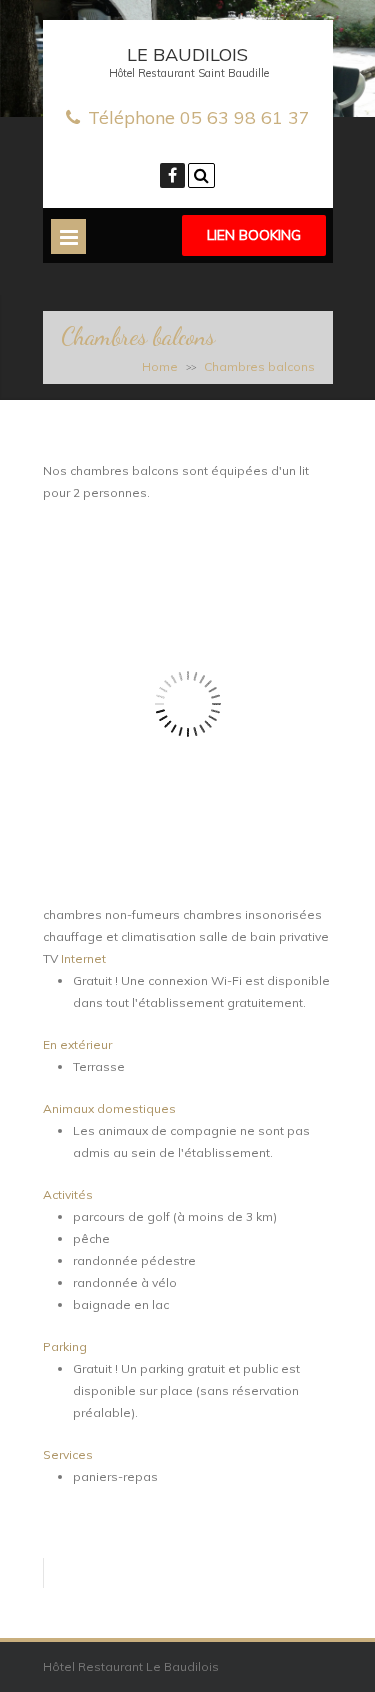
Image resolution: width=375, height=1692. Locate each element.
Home (160, 366)
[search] (201, 175)
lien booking (254, 235)
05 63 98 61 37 (245, 117)
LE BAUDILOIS (187, 54)
